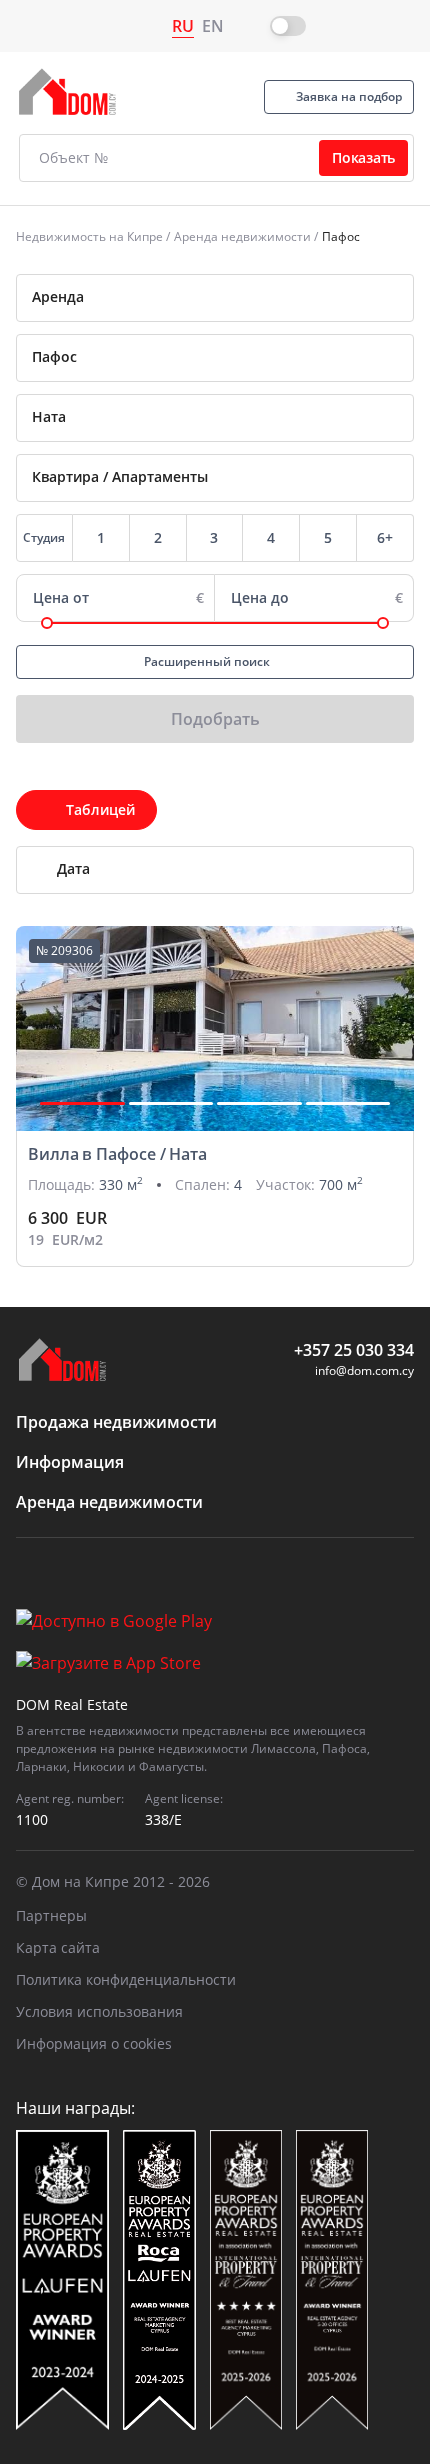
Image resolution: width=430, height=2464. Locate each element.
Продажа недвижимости (116, 1422)
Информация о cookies (94, 2043)
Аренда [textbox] (58, 296)
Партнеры (51, 1915)
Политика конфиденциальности (126, 1979)
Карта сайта (58, 1947)
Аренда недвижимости (242, 236)
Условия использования (99, 2011)
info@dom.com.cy (364, 1370)
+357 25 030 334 (354, 1350)
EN (213, 26)
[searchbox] (230, 357)
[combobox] (215, 298)
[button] (82, 1103)
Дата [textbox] (73, 868)
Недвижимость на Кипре (89, 236)
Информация (70, 1462)
